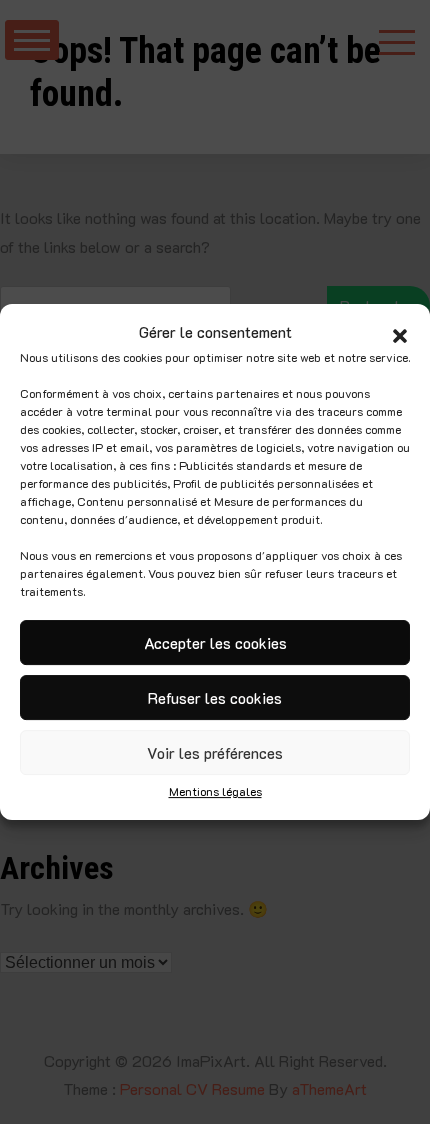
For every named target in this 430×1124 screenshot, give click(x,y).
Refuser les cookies (215, 698)
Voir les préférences (215, 753)
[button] (400, 333)
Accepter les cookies (215, 643)
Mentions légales (215, 791)
